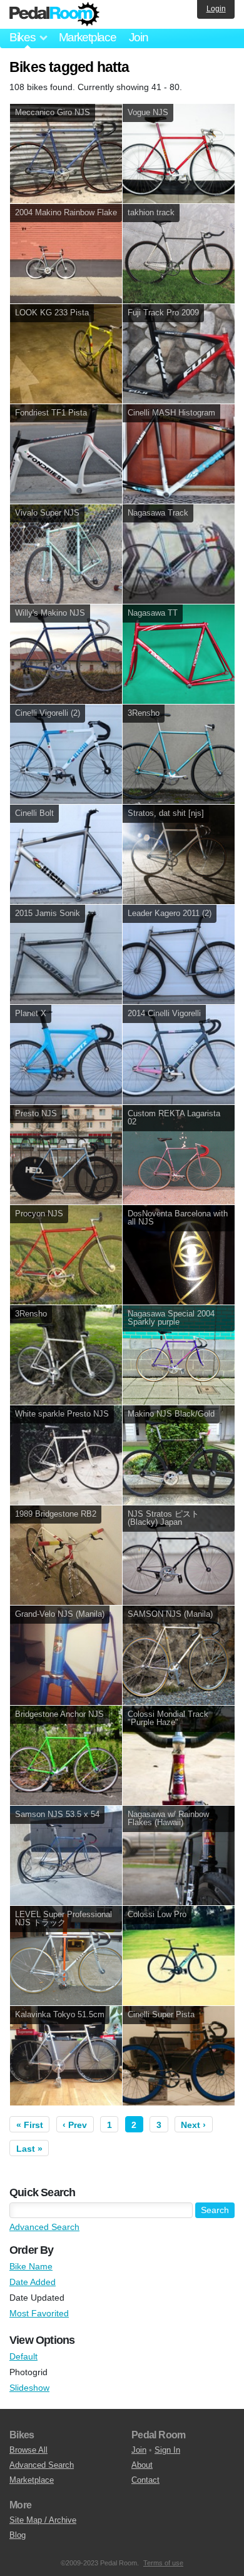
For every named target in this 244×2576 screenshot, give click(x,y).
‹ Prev (75, 2125)
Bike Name (31, 2266)
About (142, 2465)
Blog (18, 2535)
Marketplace (88, 37)
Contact (145, 2480)
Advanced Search (44, 2227)
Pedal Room (54, 14)
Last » (29, 2149)
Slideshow (29, 2388)
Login (216, 9)
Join (139, 37)
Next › (193, 2125)
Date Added (33, 2282)
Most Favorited (39, 2313)
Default (23, 2356)
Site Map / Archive (43, 2520)
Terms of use (163, 2563)
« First (30, 2125)
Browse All (28, 2450)
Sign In (167, 2450)
